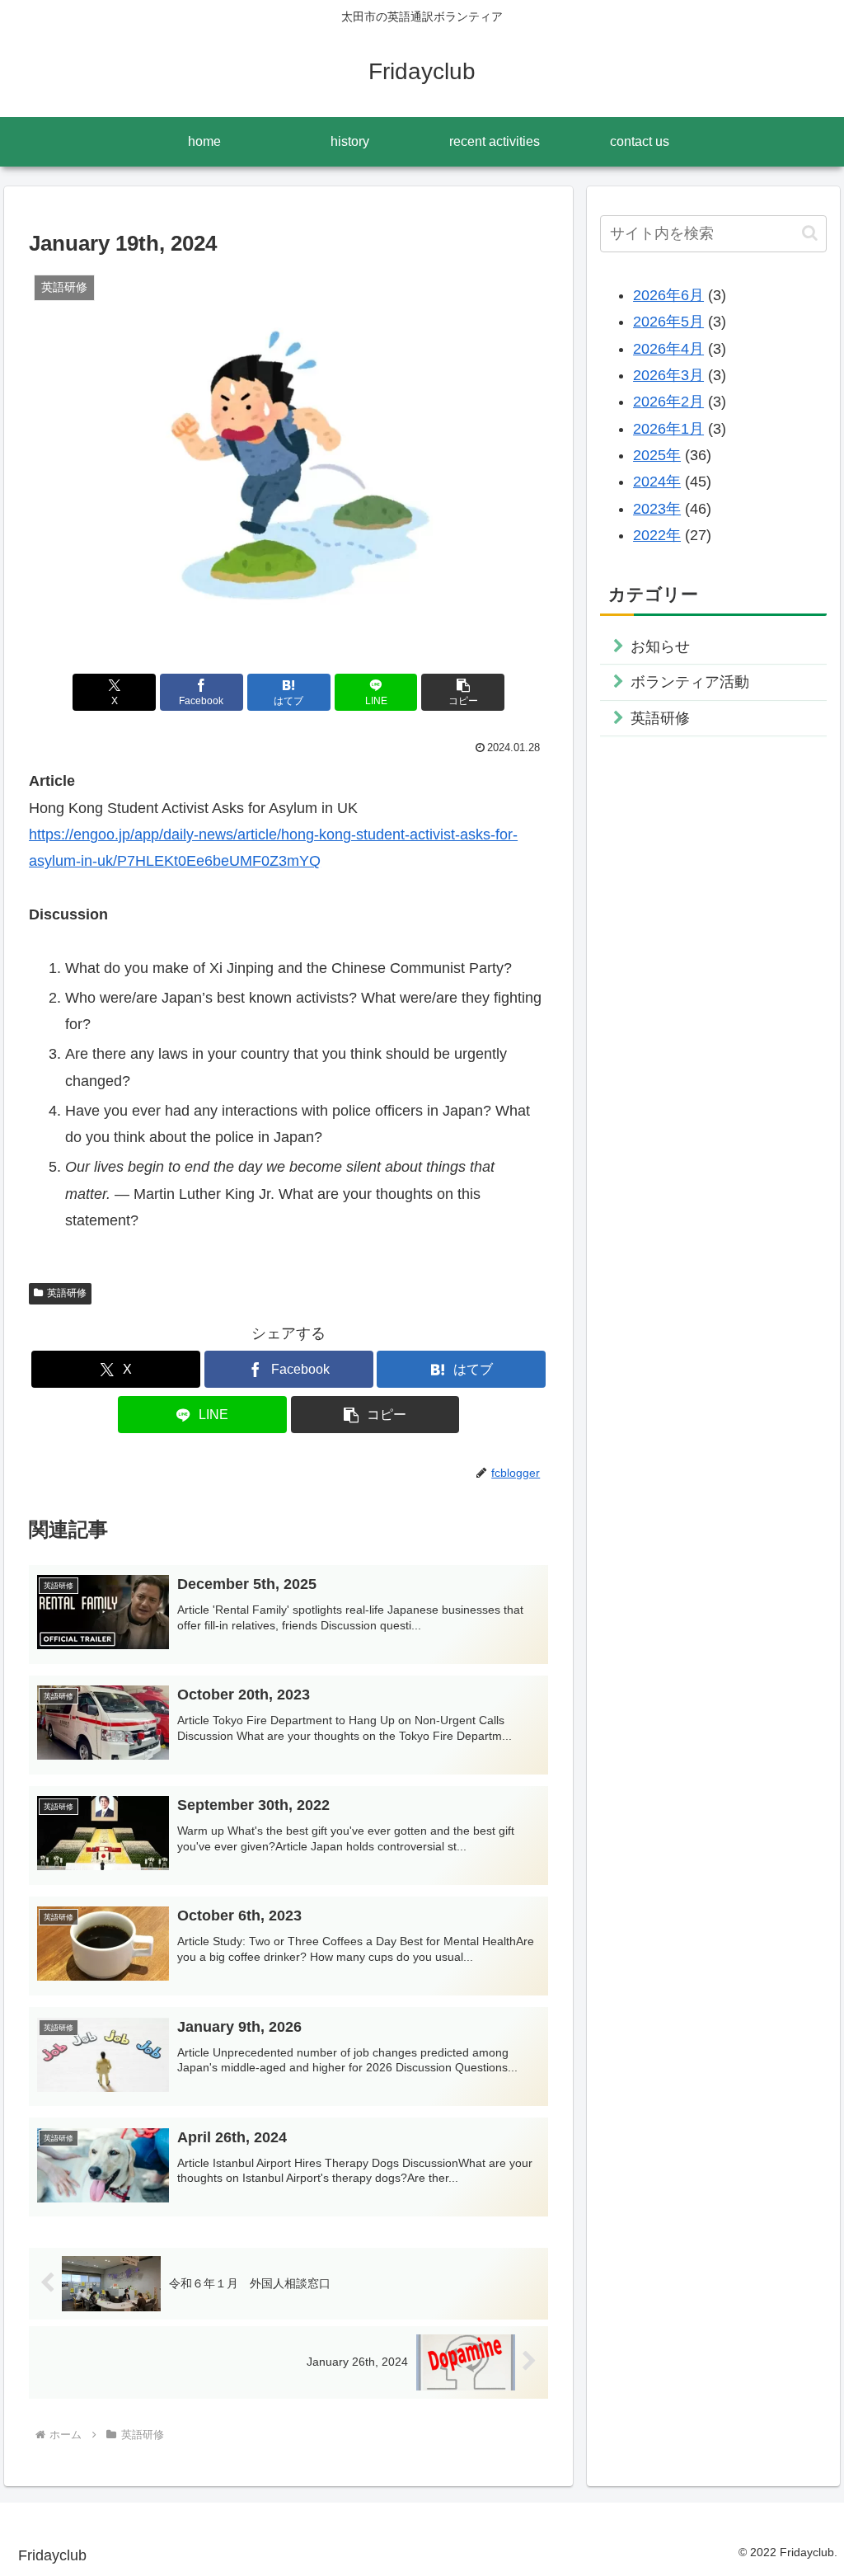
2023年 (657, 509)
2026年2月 (668, 402)
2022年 (657, 535)
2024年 (657, 482)
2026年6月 (668, 295)
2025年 (657, 455)
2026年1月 (668, 429)
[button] (463, 692)
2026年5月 (668, 322)
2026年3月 (668, 375)
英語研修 (67, 1293)
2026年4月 (668, 349)
